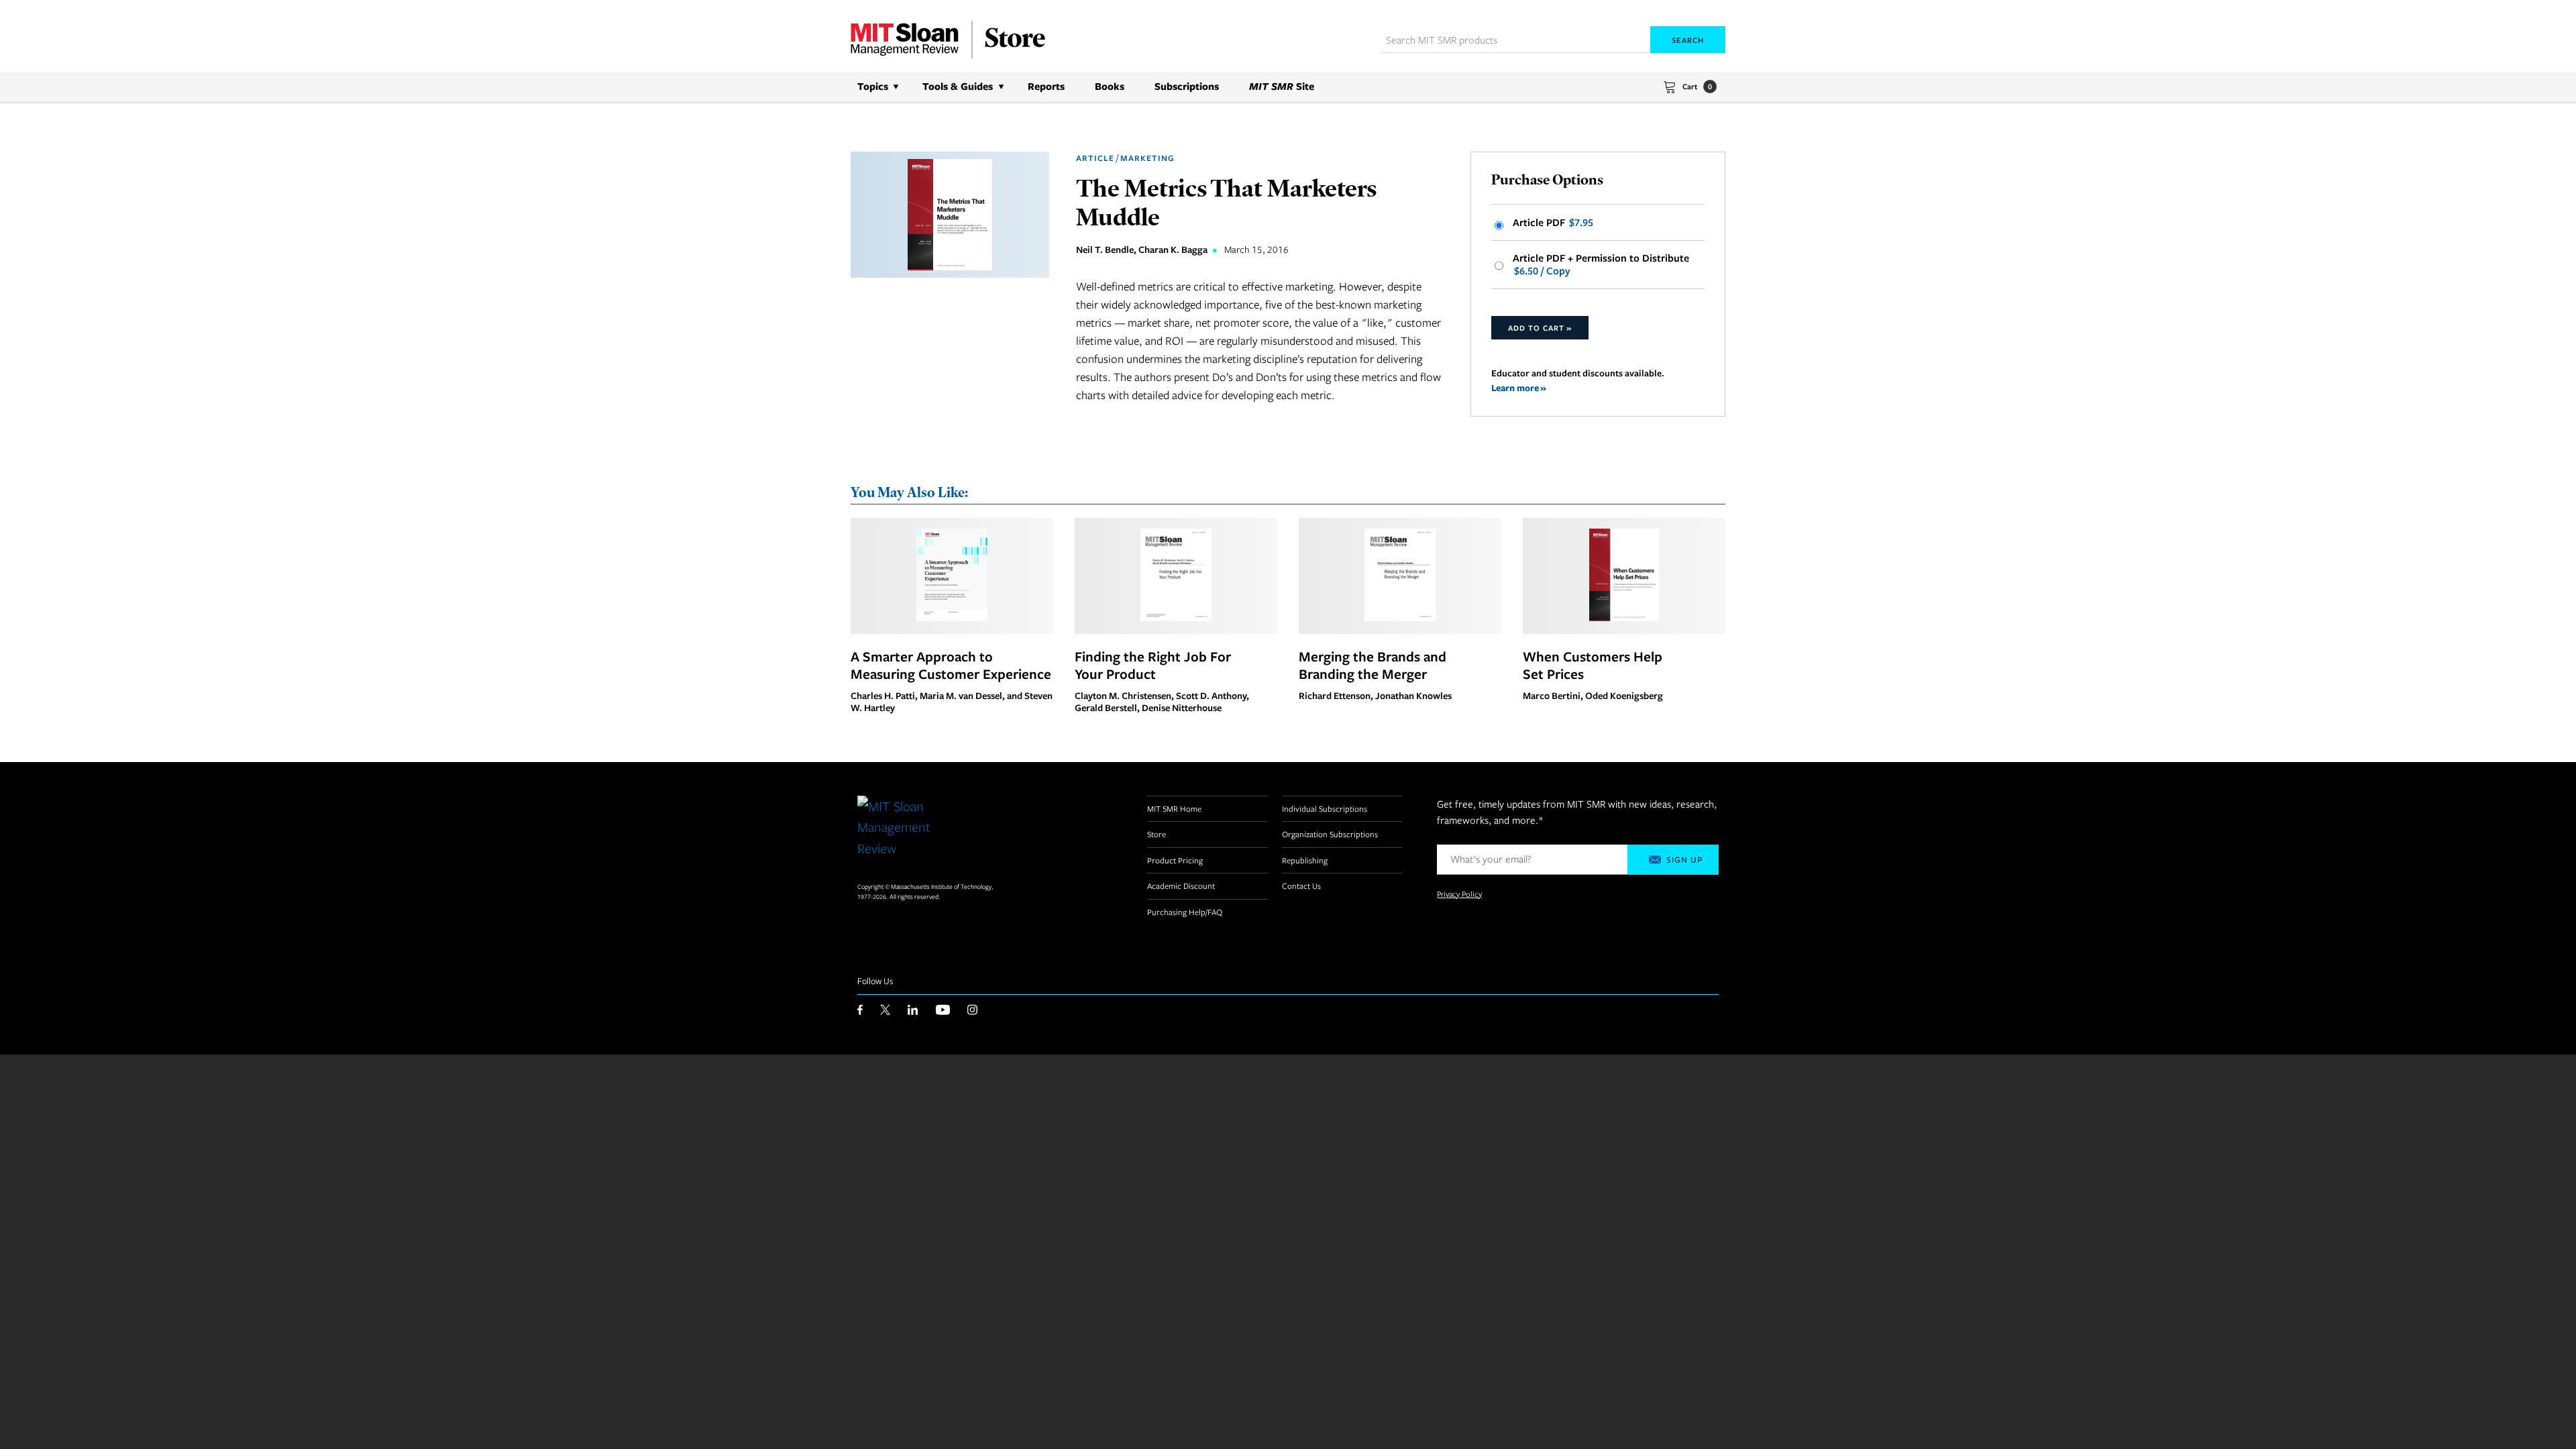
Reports (1046, 86)
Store (1157, 834)
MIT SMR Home (1174, 808)
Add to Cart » (1540, 328)
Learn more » (1519, 387)
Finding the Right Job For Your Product (1153, 665)
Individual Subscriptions (1325, 808)
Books (1110, 86)
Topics (873, 86)
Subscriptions (1187, 86)
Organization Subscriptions (1330, 834)
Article (1095, 158)
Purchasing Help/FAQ (1185, 912)
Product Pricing (1175, 860)
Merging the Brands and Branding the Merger (1373, 665)
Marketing (1147, 158)
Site (1282, 86)
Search (1688, 40)
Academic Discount (1181, 885)
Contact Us (1301, 885)
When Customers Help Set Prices (1593, 665)
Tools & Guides (958, 86)
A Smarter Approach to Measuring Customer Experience (951, 665)
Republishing (1305, 860)
